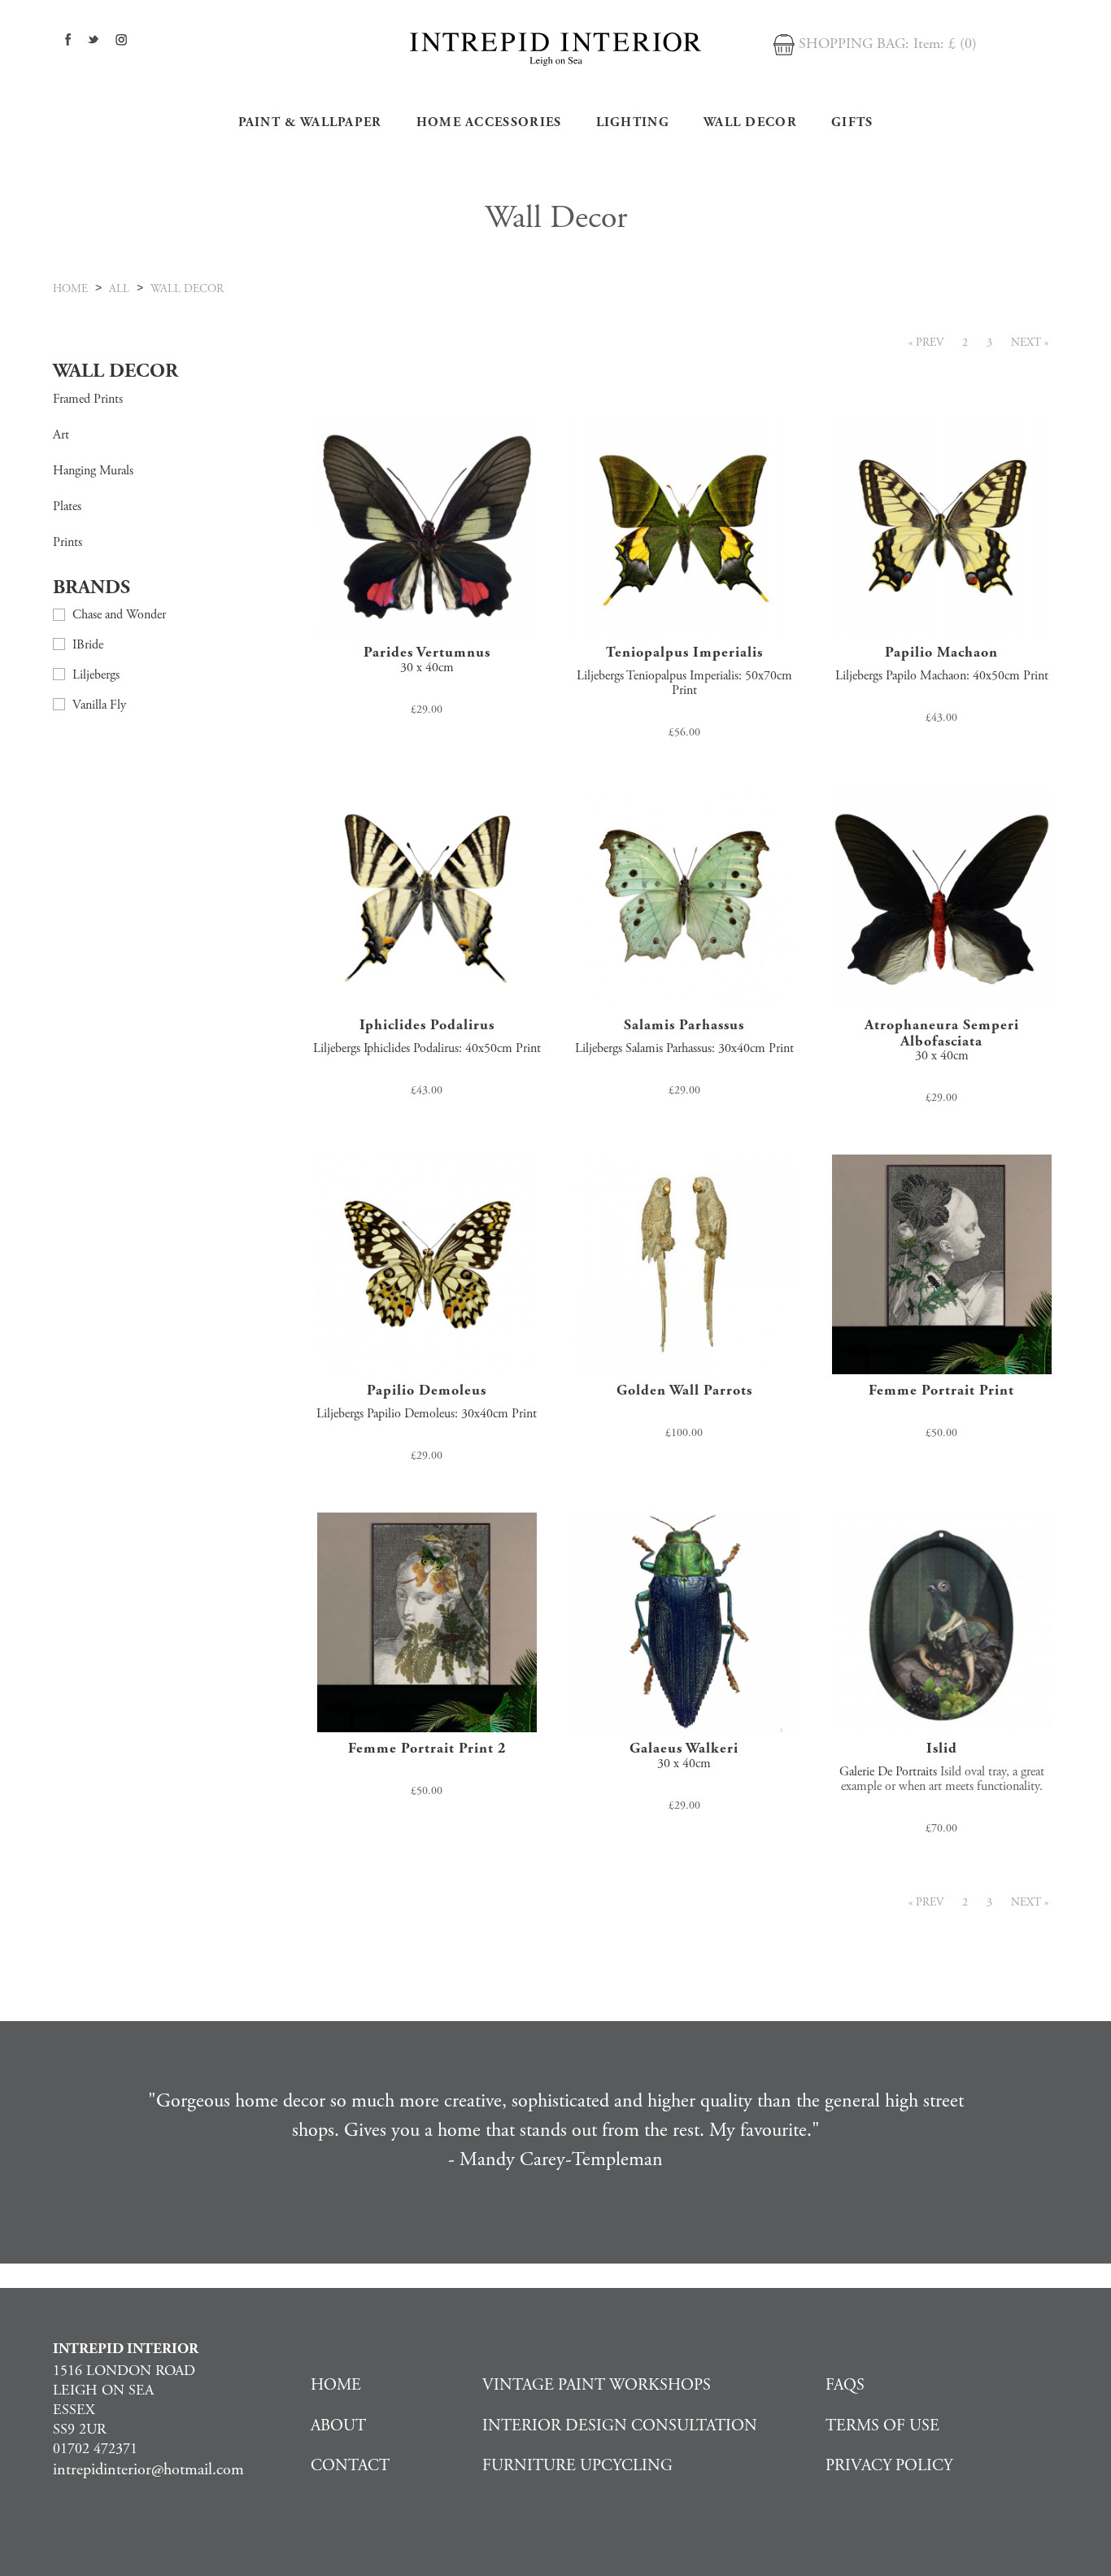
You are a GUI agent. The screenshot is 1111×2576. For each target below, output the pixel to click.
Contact (350, 2466)
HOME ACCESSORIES (489, 122)
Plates (67, 506)
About (338, 2426)
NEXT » (1030, 343)
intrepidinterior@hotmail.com (148, 2470)
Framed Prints (88, 399)
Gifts (852, 122)
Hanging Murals (93, 471)
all (119, 289)
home (70, 289)
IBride (88, 645)
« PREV (926, 343)
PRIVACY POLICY (889, 2466)
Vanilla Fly (99, 705)
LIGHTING (633, 122)
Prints (68, 542)
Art (61, 435)
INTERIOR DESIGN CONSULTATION (620, 2426)
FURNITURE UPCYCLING (577, 2466)
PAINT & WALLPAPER (310, 122)
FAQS (845, 2385)
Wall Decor (750, 122)
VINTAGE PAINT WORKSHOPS (597, 2385)
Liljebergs (96, 675)
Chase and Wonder (119, 615)
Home (336, 2385)
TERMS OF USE (882, 2426)
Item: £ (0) (945, 44)
